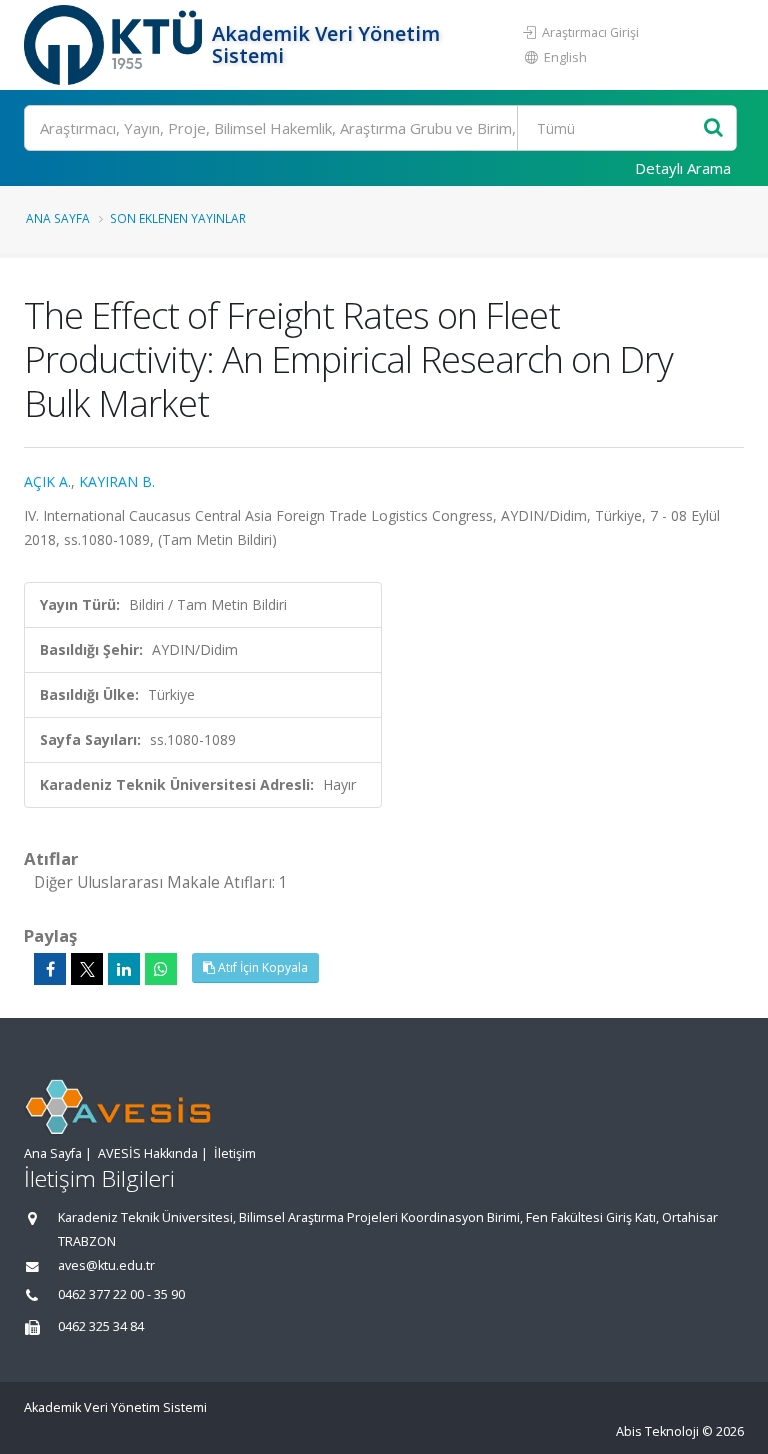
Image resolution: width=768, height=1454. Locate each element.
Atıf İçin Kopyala (261, 967)
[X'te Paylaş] (87, 969)
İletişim (235, 1153)
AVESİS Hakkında (148, 1153)
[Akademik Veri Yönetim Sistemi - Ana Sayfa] (115, 45)
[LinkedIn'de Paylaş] (124, 969)
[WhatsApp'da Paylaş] (161, 969)
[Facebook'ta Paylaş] (50, 969)
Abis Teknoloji (657, 1431)
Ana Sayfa (58, 218)
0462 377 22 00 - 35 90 (121, 1294)
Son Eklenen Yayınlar (178, 218)
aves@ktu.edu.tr (106, 1265)
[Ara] (713, 128)
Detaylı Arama (683, 168)
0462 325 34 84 (101, 1326)
